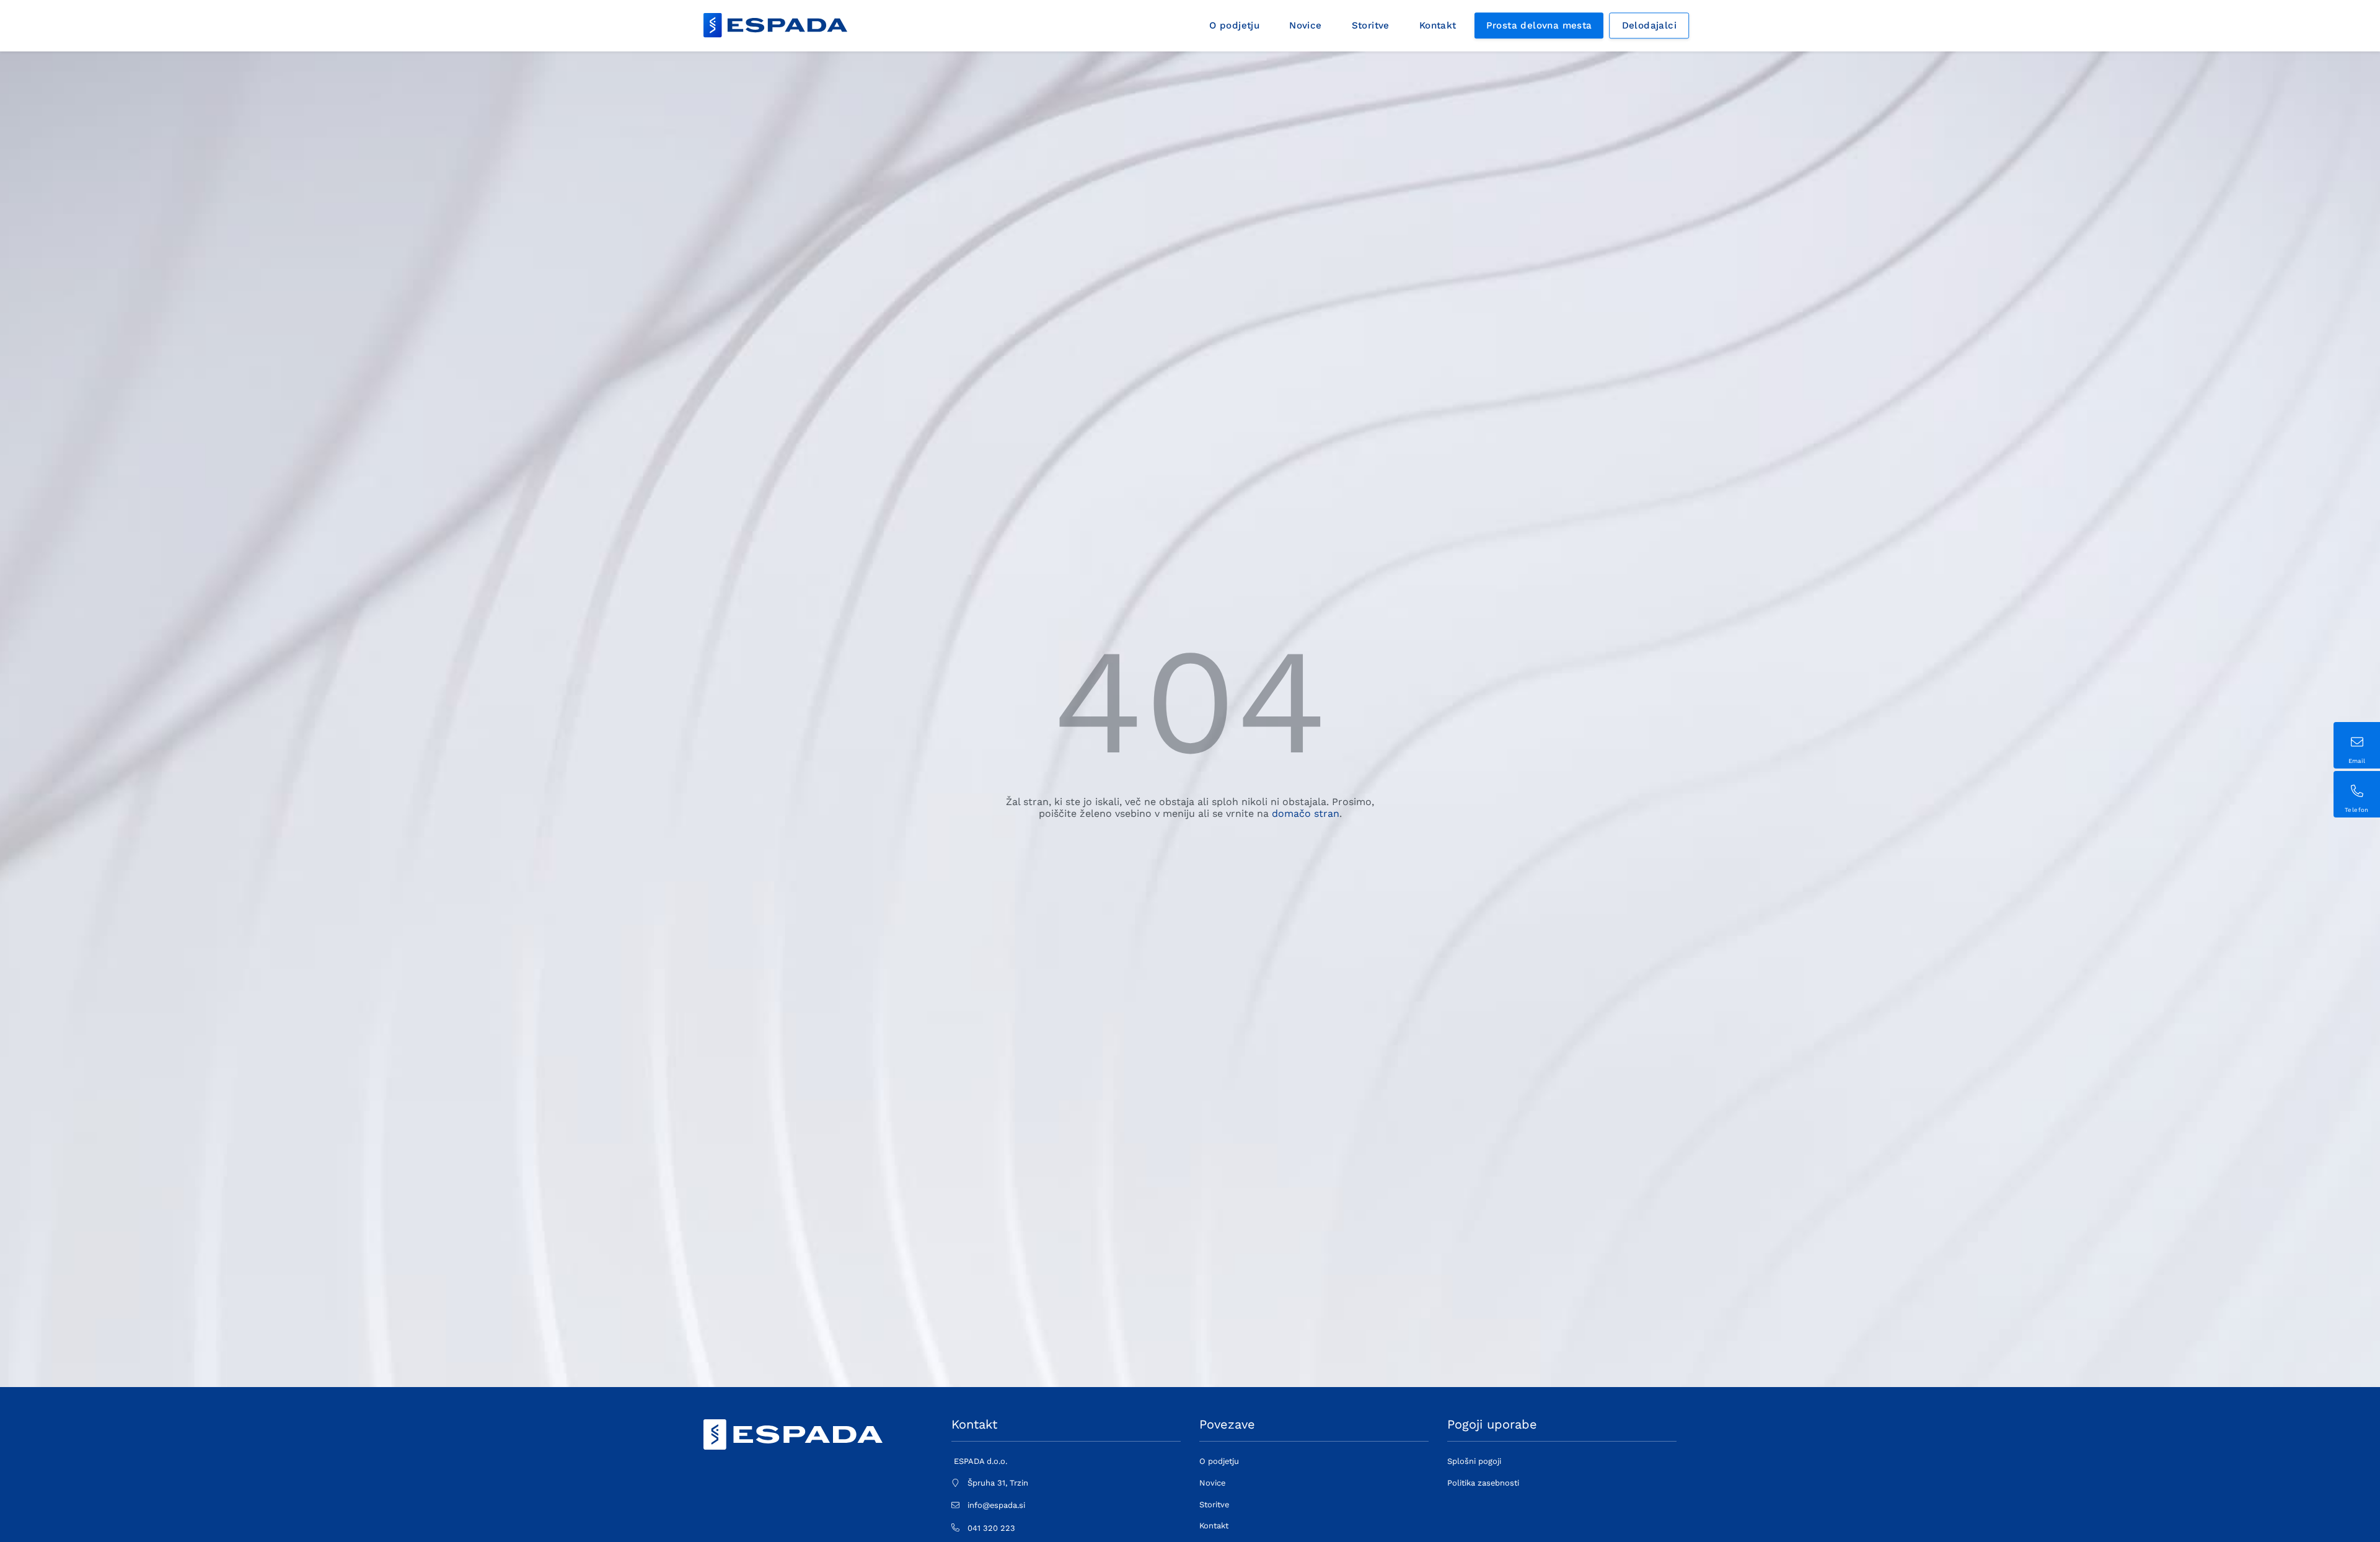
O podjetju (1234, 25)
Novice (1305, 25)
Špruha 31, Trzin (998, 1483)
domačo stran (1306, 813)
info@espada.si (996, 1505)
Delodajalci (1649, 25)
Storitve (1371, 25)
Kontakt (1438, 25)
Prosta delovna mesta (1539, 25)
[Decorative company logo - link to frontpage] (775, 25)
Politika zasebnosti (1483, 1483)
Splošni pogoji (1474, 1461)
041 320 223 (991, 1528)
